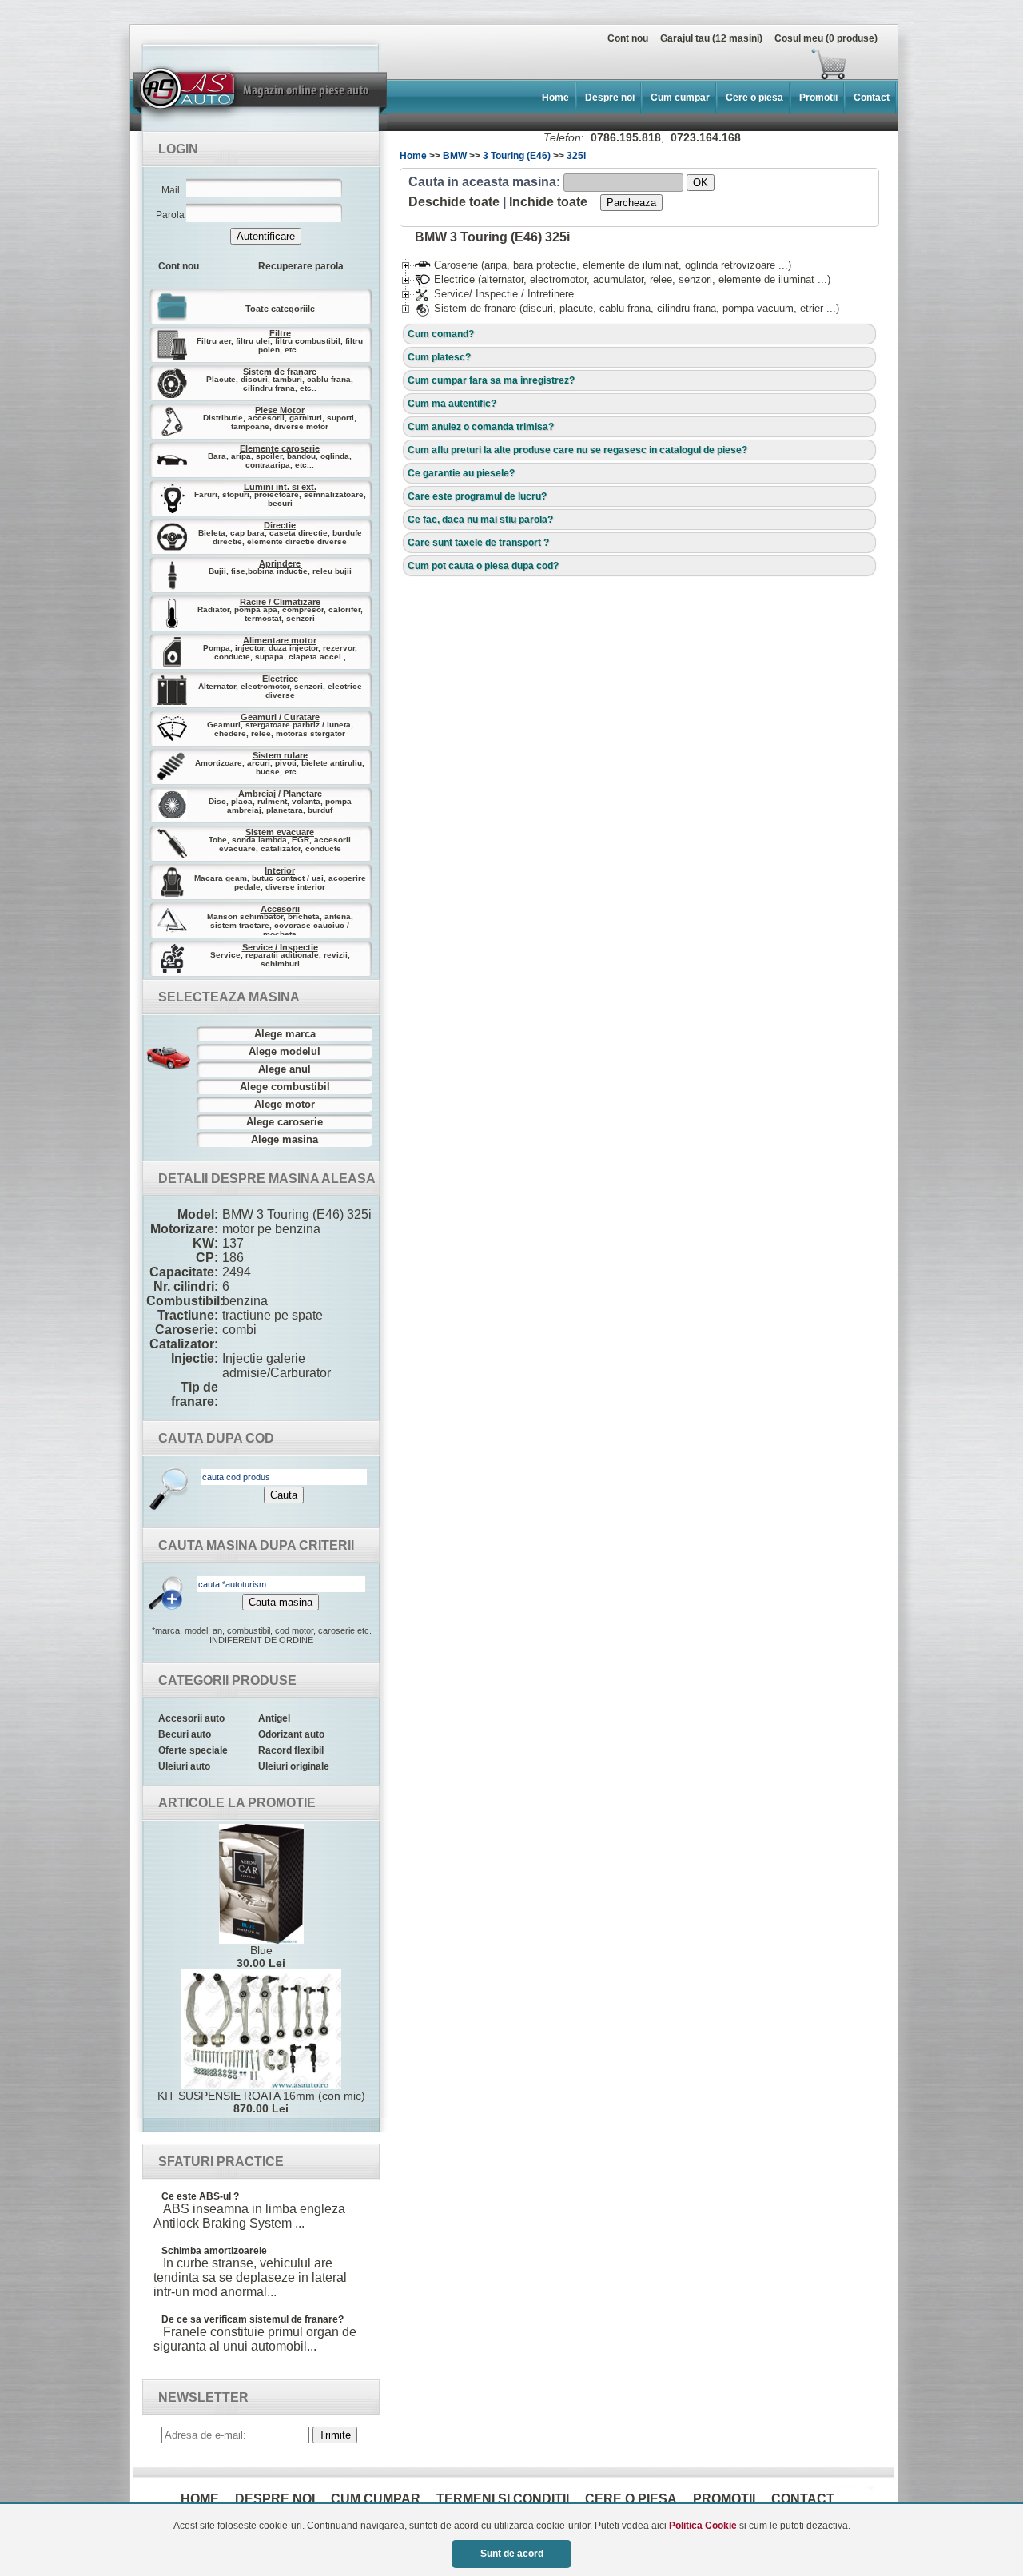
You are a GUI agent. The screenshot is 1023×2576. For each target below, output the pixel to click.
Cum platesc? (439, 357)
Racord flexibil (291, 1750)
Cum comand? (441, 334)
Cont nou (628, 38)
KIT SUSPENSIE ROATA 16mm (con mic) (261, 2102)
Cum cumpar (680, 98)
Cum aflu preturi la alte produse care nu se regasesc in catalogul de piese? (577, 450)
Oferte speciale (193, 1750)
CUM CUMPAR (376, 2499)
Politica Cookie (703, 2526)
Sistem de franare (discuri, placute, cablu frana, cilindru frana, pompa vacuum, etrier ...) (627, 308)
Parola (170, 215)
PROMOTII (724, 2499)
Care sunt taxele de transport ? (478, 543)
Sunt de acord (512, 2554)
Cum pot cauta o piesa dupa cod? (483, 566)
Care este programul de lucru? (477, 496)
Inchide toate (548, 202)
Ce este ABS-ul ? (200, 2196)
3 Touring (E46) (517, 156)
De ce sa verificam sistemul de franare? (253, 2319)
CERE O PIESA (631, 2499)
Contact (872, 98)
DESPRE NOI (275, 2499)
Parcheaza (631, 203)
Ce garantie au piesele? (461, 473)
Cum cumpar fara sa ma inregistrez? (491, 380)
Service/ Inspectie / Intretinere (494, 294)
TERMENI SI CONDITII (503, 2499)
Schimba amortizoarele (214, 2251)
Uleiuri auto (184, 1766)
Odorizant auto (291, 1734)
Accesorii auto (191, 1718)
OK (701, 183)
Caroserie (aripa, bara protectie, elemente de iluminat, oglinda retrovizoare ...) (603, 265)
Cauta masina (281, 1602)
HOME (200, 2499)
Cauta (284, 1495)
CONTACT (803, 2499)
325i (576, 156)
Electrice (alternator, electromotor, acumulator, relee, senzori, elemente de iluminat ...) (623, 279)
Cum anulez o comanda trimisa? (481, 427)
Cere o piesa (754, 98)
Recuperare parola (301, 266)
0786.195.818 (626, 137)
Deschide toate (454, 202)
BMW (455, 156)
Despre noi (610, 98)
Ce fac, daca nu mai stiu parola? (480, 520)
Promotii (818, 98)
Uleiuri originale (294, 1766)
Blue (261, 1957)
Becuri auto (185, 1734)
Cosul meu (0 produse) (826, 38)
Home (555, 98)
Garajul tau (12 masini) (711, 38)
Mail (171, 190)
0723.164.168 (706, 137)
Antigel (274, 1718)
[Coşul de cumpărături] (494, 64)
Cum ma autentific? (452, 404)
